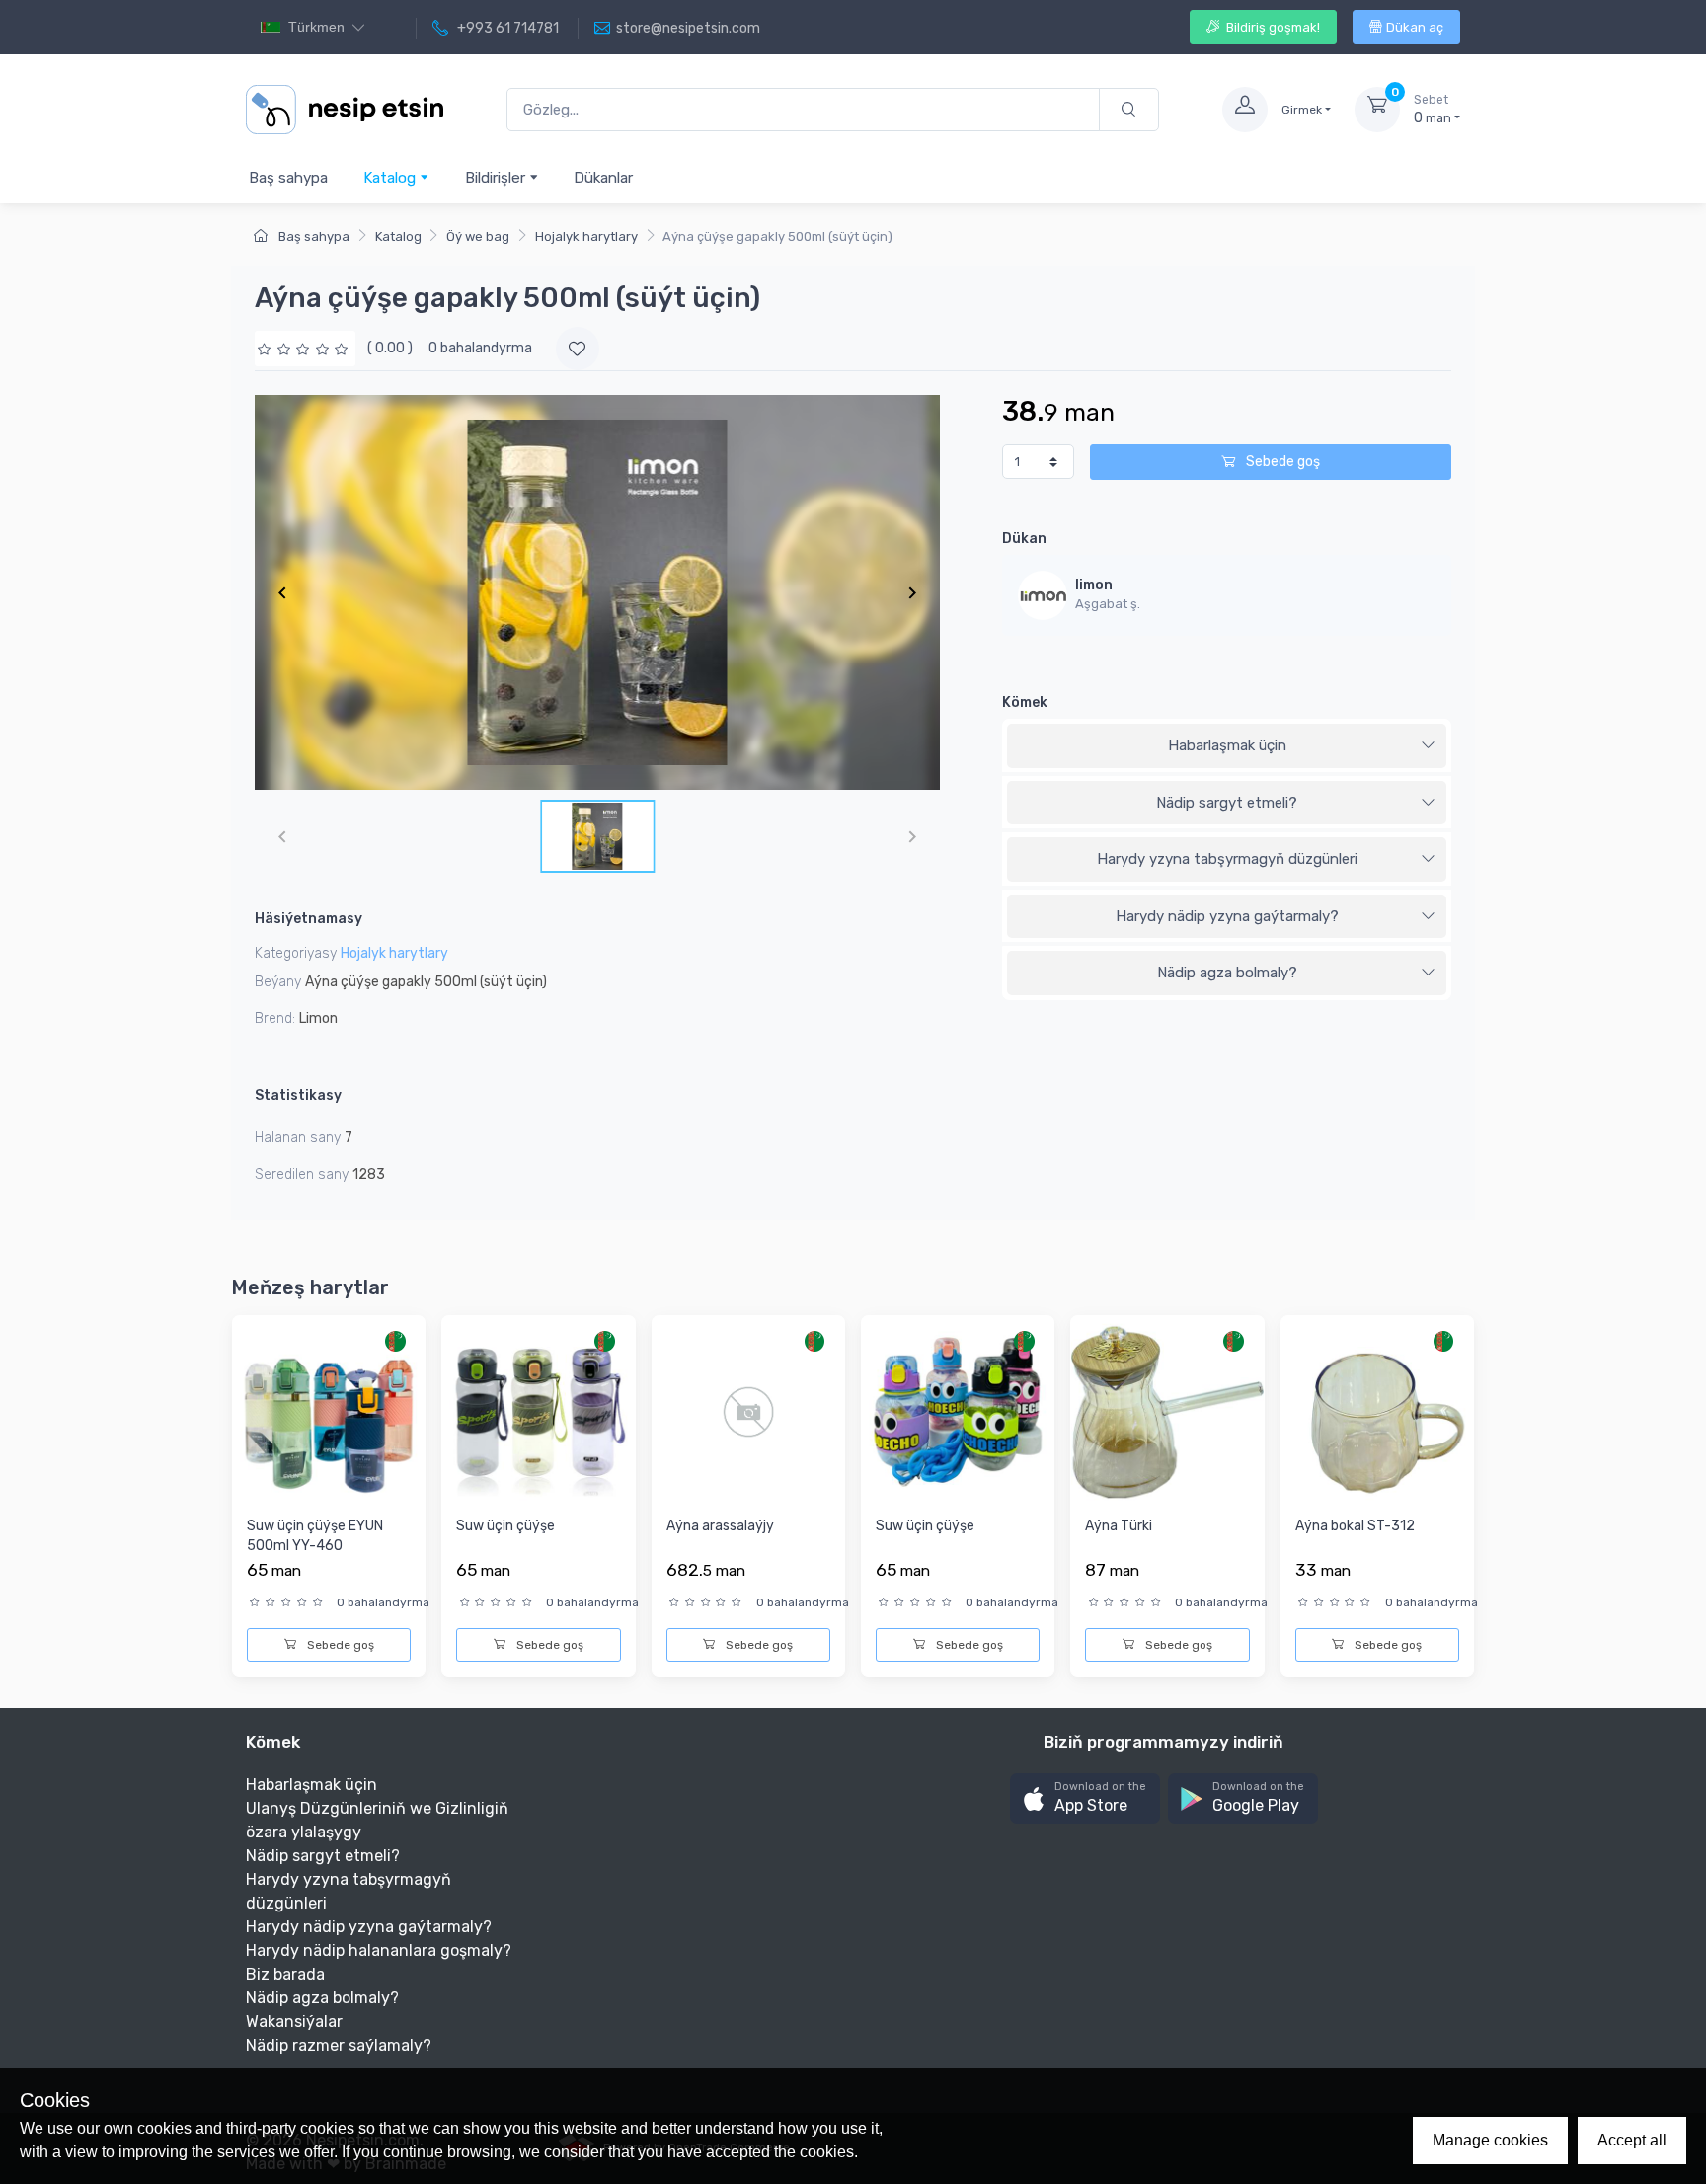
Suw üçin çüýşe (505, 1526)
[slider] (305, 348)
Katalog (391, 178)
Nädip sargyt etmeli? (1227, 803)
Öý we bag (478, 236)
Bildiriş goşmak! (1272, 27)
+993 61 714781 (506, 28)
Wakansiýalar (294, 2022)
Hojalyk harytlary (586, 236)
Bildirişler (497, 178)
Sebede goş (1281, 462)
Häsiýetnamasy (309, 919)
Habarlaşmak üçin (1227, 745)
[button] (1085, 1798)
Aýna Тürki (1119, 1526)
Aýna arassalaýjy (720, 1526)
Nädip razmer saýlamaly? (339, 2045)
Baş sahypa (288, 178)
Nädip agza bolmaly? (1227, 973)
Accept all (1632, 2140)
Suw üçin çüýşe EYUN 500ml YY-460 (315, 1536)
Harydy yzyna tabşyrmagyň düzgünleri (1227, 859)
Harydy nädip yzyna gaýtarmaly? (1227, 916)
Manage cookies (1490, 2140)
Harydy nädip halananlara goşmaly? (379, 1950)
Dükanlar (603, 178)
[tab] (1227, 746)
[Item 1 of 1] (597, 592)
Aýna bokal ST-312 (1355, 1526)
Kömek (1025, 702)
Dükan (1024, 539)
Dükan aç (1415, 27)
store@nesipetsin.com (688, 28)
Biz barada (285, 1974)
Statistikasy (298, 1095)
